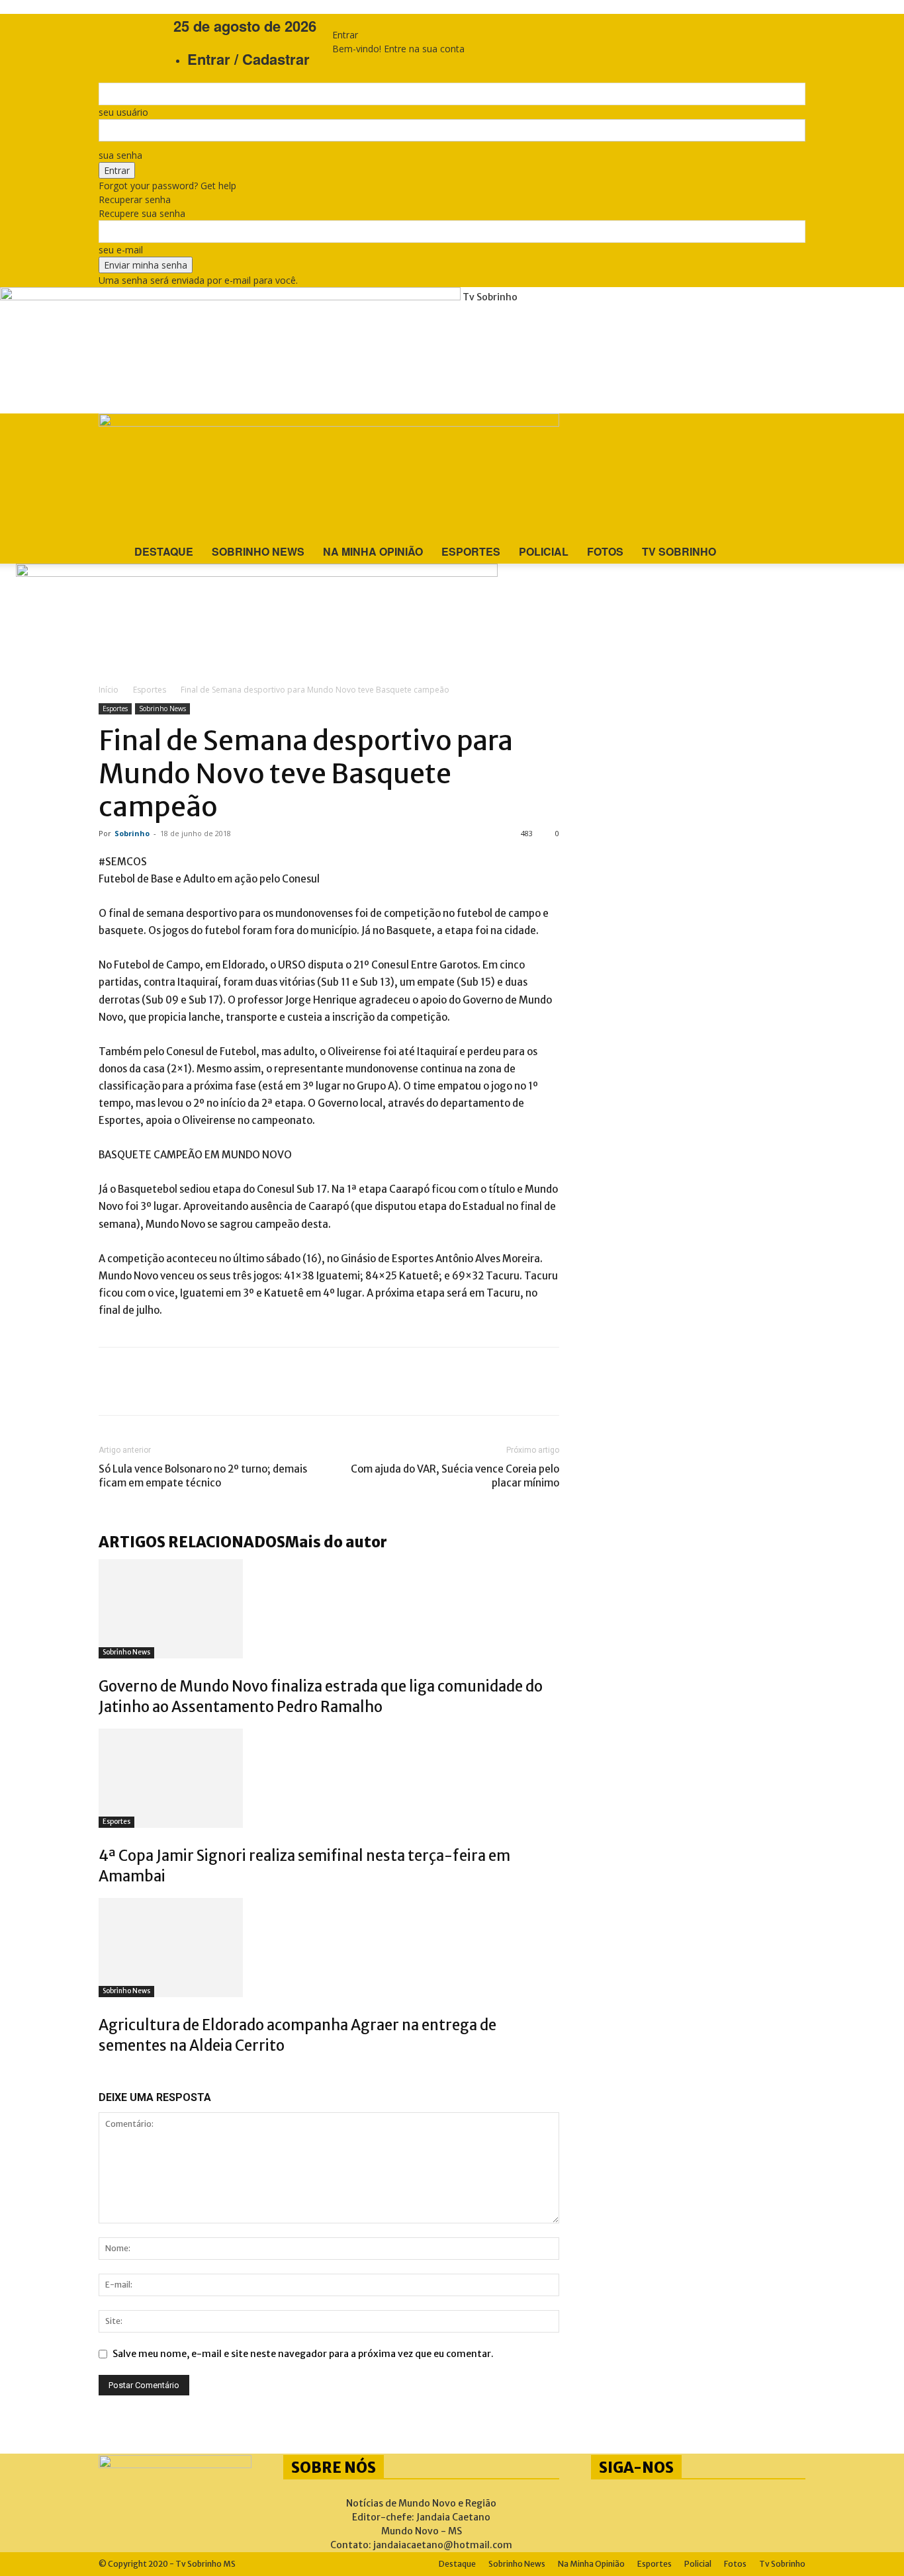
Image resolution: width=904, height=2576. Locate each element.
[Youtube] (138, 25)
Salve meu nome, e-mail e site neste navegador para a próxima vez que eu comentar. (303, 2354)
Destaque (164, 551)
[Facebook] (119, 25)
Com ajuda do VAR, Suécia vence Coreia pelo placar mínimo (455, 1476)
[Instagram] (129, 25)
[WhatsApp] (238, 1381)
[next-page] (110, 2074)
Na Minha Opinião (373, 551)
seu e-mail (121, 250)
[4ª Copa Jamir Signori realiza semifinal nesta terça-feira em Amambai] (329, 1778)
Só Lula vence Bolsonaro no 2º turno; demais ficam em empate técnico (203, 1476)
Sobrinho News (258, 551)
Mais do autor (336, 1542)
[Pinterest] (198, 1381)
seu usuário (123, 112)
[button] (790, 426)
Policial (544, 551)
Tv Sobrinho (679, 551)
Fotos (605, 551)
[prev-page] (102, 2074)
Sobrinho (132, 833)
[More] (278, 1381)
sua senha (120, 155)
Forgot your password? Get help (167, 186)
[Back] (336, 21)
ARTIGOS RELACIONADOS (192, 1542)
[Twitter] (158, 1381)
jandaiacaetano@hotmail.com (443, 2545)
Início (109, 690)
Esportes (471, 551)
